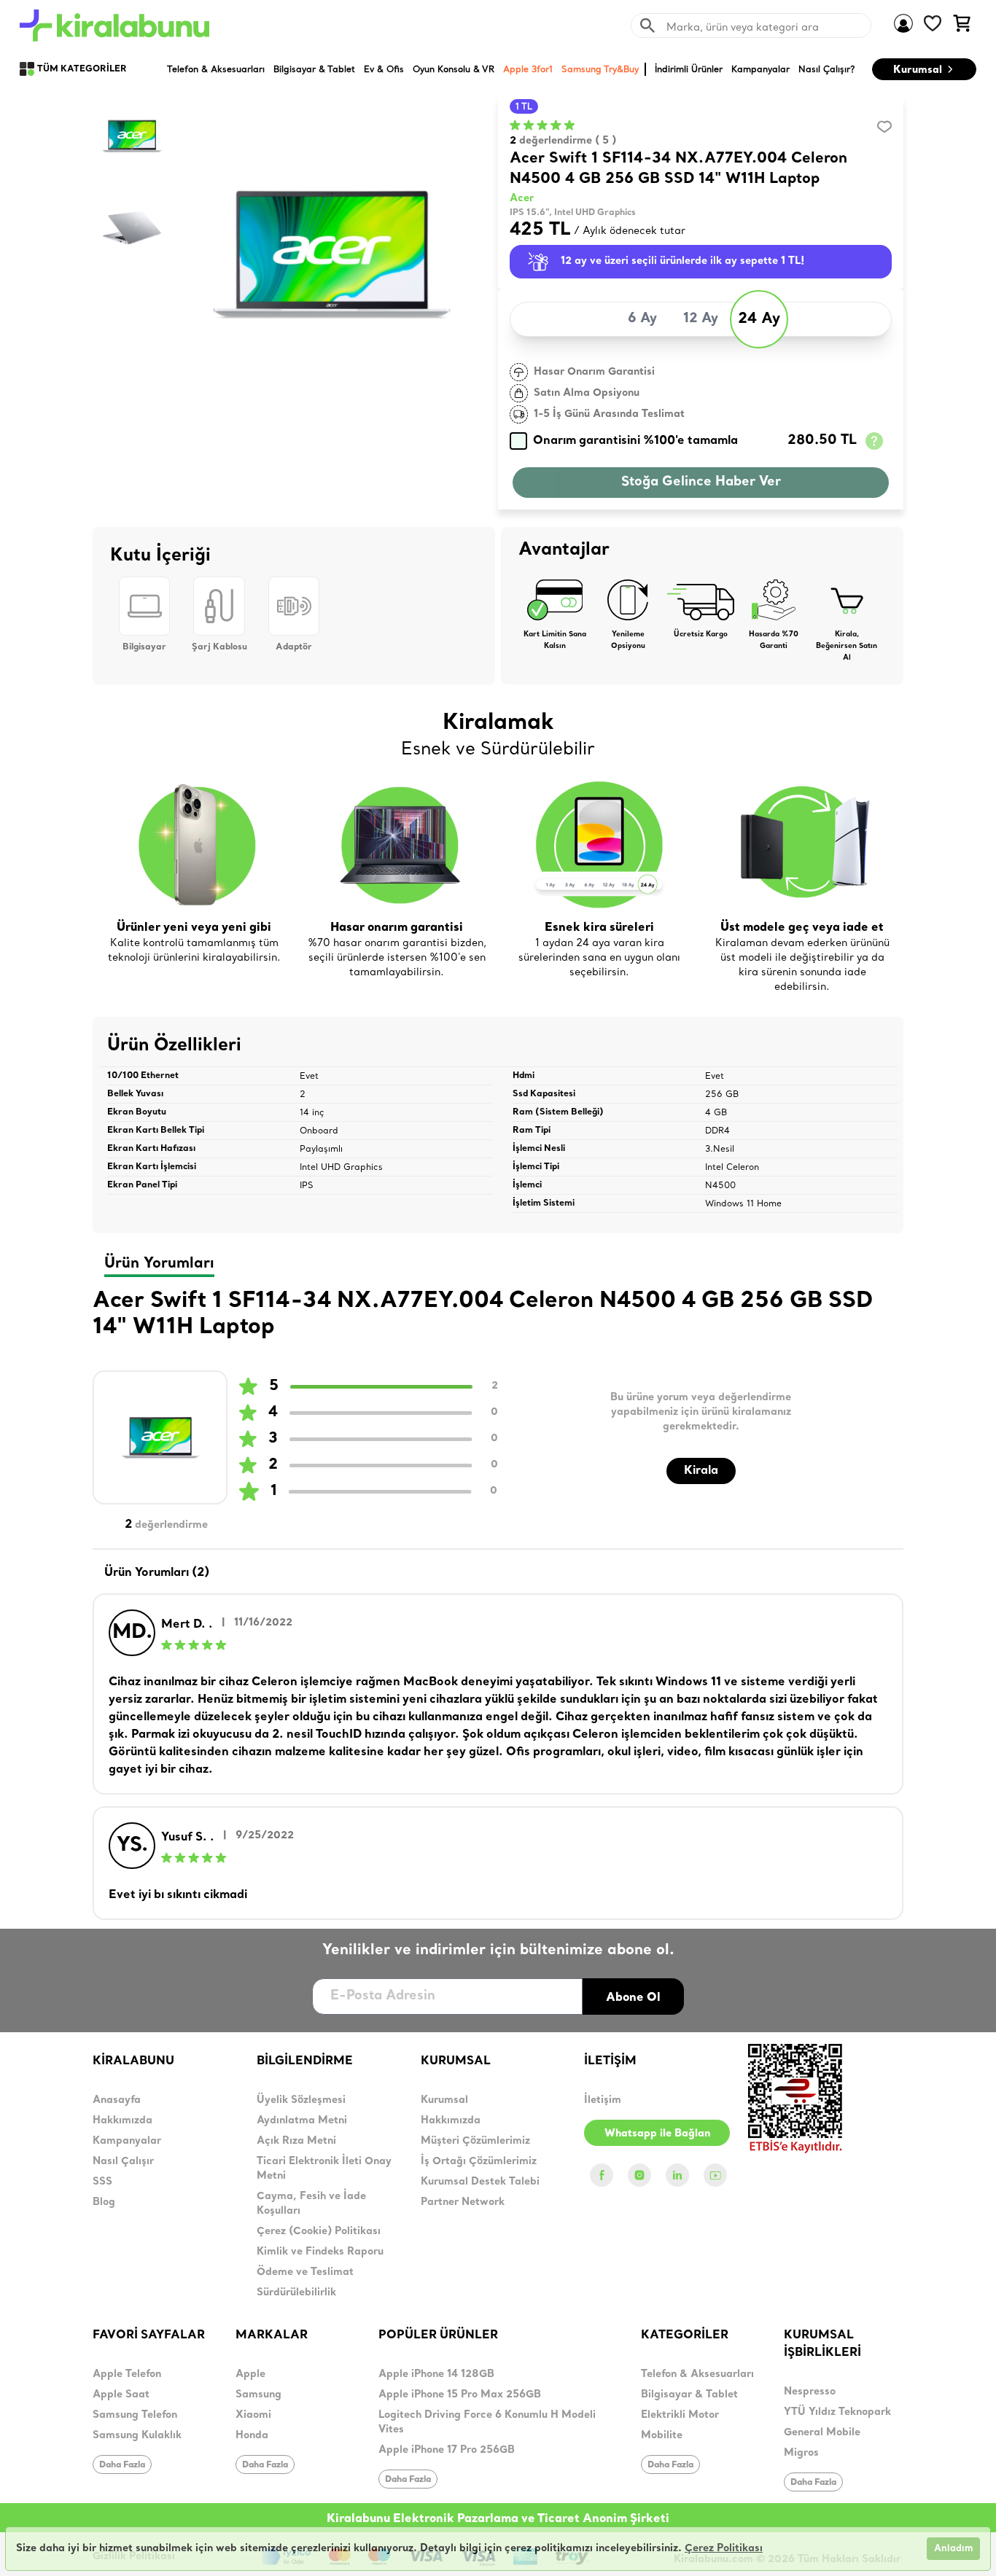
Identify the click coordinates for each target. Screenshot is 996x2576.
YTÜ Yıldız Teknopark (837, 2412)
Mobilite (662, 2436)
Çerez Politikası (724, 2549)
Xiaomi (253, 2415)
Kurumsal (918, 69)
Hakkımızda (122, 2121)
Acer (522, 199)
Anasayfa (117, 2100)
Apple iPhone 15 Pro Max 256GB (460, 2395)
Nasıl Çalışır (123, 2162)
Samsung (258, 2395)
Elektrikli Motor (680, 2415)
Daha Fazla (122, 2464)
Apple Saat (121, 2395)
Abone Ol (633, 1997)
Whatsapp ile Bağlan (657, 2133)
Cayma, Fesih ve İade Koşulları (311, 2204)
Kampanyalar (127, 2141)
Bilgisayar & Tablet (689, 2395)
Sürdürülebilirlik (296, 2293)
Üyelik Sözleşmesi (301, 2100)
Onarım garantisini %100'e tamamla (635, 441)
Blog (104, 2202)
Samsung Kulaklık (137, 2436)
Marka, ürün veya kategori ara (743, 27)
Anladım (953, 2549)
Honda (252, 2436)
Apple (250, 2374)
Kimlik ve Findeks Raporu (320, 2252)
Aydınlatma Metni (302, 2121)
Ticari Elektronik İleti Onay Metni (324, 2169)
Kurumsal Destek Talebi (480, 2182)
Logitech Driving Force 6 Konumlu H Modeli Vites (487, 2423)
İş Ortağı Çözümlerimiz (479, 2162)
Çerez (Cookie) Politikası (319, 2232)
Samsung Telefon (135, 2415)
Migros (801, 2453)
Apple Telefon (127, 2374)
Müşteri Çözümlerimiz (475, 2141)
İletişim (603, 2100)
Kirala (701, 1471)
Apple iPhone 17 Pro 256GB (447, 2450)
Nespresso (810, 2392)
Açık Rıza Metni (296, 2141)
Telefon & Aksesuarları (697, 2374)
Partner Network (463, 2202)
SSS (102, 2182)
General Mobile (822, 2433)
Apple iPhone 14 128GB (436, 2374)
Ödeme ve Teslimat (305, 2272)
